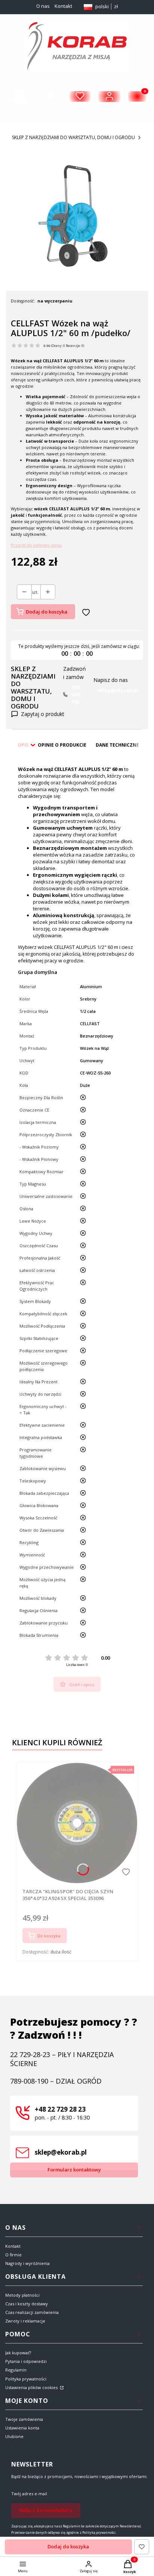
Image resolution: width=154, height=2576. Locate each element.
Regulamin (16, 2370)
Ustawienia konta (22, 2428)
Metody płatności (22, 2295)
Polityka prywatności (26, 2379)
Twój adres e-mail (29, 2494)
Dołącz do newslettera (46, 2510)
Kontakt (63, 6)
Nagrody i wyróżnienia (27, 2263)
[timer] (77, 650)
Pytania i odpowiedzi (26, 2361)
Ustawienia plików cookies (32, 2387)
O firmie (13, 2255)
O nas (43, 6)
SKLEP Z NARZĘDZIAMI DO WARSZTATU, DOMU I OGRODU (73, 137)
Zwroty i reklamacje (25, 2321)
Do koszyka (49, 1936)
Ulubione (14, 2436)
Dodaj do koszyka (47, 612)
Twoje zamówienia (24, 2419)
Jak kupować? (18, 2353)
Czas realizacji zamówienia (32, 2312)
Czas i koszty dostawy (27, 2304)
